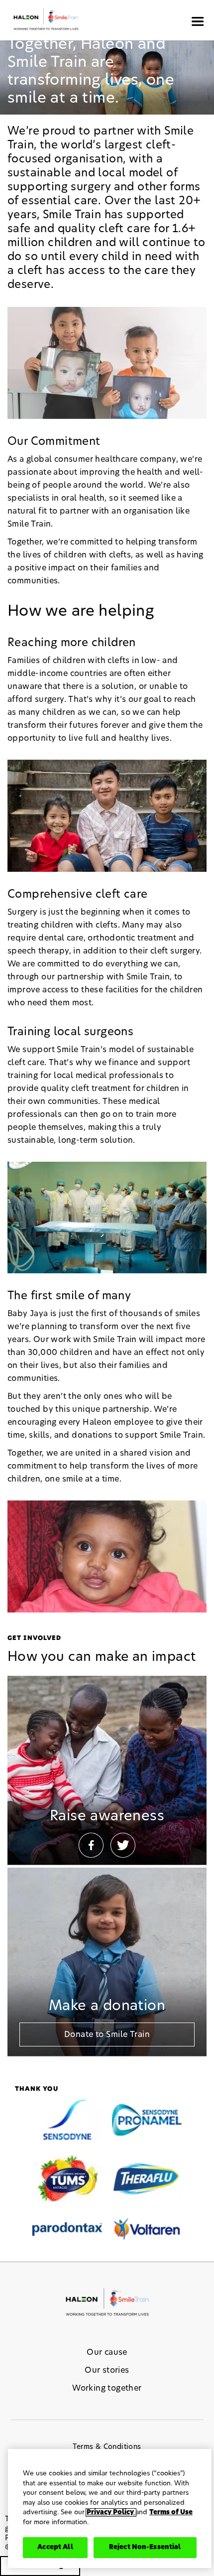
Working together (107, 2388)
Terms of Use (171, 2512)
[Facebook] (91, 1845)
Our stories (107, 2370)
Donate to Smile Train (107, 2034)
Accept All (55, 2547)
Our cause (107, 2352)
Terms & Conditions (107, 2447)
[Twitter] (123, 1845)
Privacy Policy (111, 2512)
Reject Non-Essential (145, 2547)
